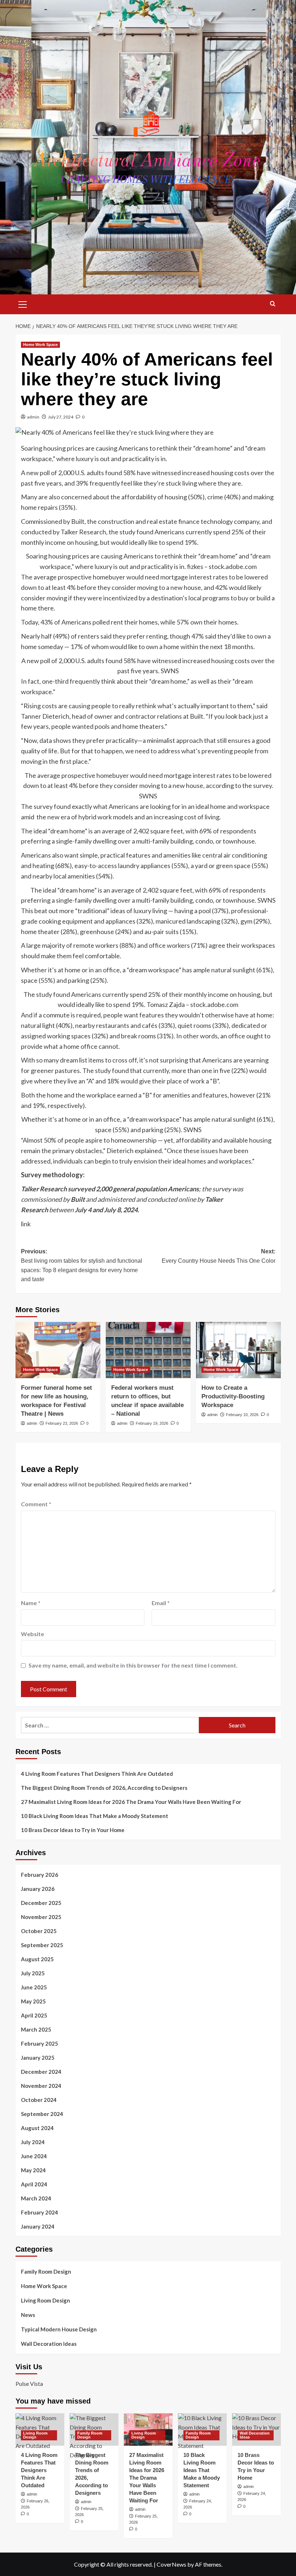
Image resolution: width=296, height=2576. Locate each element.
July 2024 (33, 2142)
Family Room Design (46, 2271)
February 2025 (40, 2043)
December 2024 (41, 2072)
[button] (23, 303)
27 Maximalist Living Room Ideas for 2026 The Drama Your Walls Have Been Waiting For (131, 1802)
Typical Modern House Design (59, 2329)
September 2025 (42, 1945)
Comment (36, 1504)
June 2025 (34, 1987)
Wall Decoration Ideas (49, 2344)
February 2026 (40, 1875)
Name (31, 1603)
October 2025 (39, 1931)
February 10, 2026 (242, 1415)
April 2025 (34, 2015)
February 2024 (40, 2212)
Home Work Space (40, 345)
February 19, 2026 (152, 1423)
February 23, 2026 (62, 1423)
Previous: (82, 1265)
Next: (219, 1256)
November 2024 (41, 2086)
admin (33, 417)
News (28, 2315)
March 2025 (36, 2029)
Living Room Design (45, 2300)
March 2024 (36, 2198)
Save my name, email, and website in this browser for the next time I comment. (133, 1665)
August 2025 (37, 1959)
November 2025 (41, 1917)
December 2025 (41, 1903)
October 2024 (39, 2100)
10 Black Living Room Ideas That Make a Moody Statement (95, 1816)
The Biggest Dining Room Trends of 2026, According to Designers (104, 1788)
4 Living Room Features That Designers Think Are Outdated (97, 1774)
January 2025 (38, 2058)
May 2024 (33, 2170)
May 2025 (33, 2001)
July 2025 (33, 1973)
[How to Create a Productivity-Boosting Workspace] (238, 1350)
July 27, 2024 (61, 417)
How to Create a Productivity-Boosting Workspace (233, 1396)
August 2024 (37, 2128)
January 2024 (38, 2226)
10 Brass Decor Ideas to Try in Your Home (73, 1830)
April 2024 (34, 2184)
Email (161, 1603)
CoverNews (171, 2564)
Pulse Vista (29, 2384)
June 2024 (34, 2156)
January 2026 (38, 1889)
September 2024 (42, 2114)
